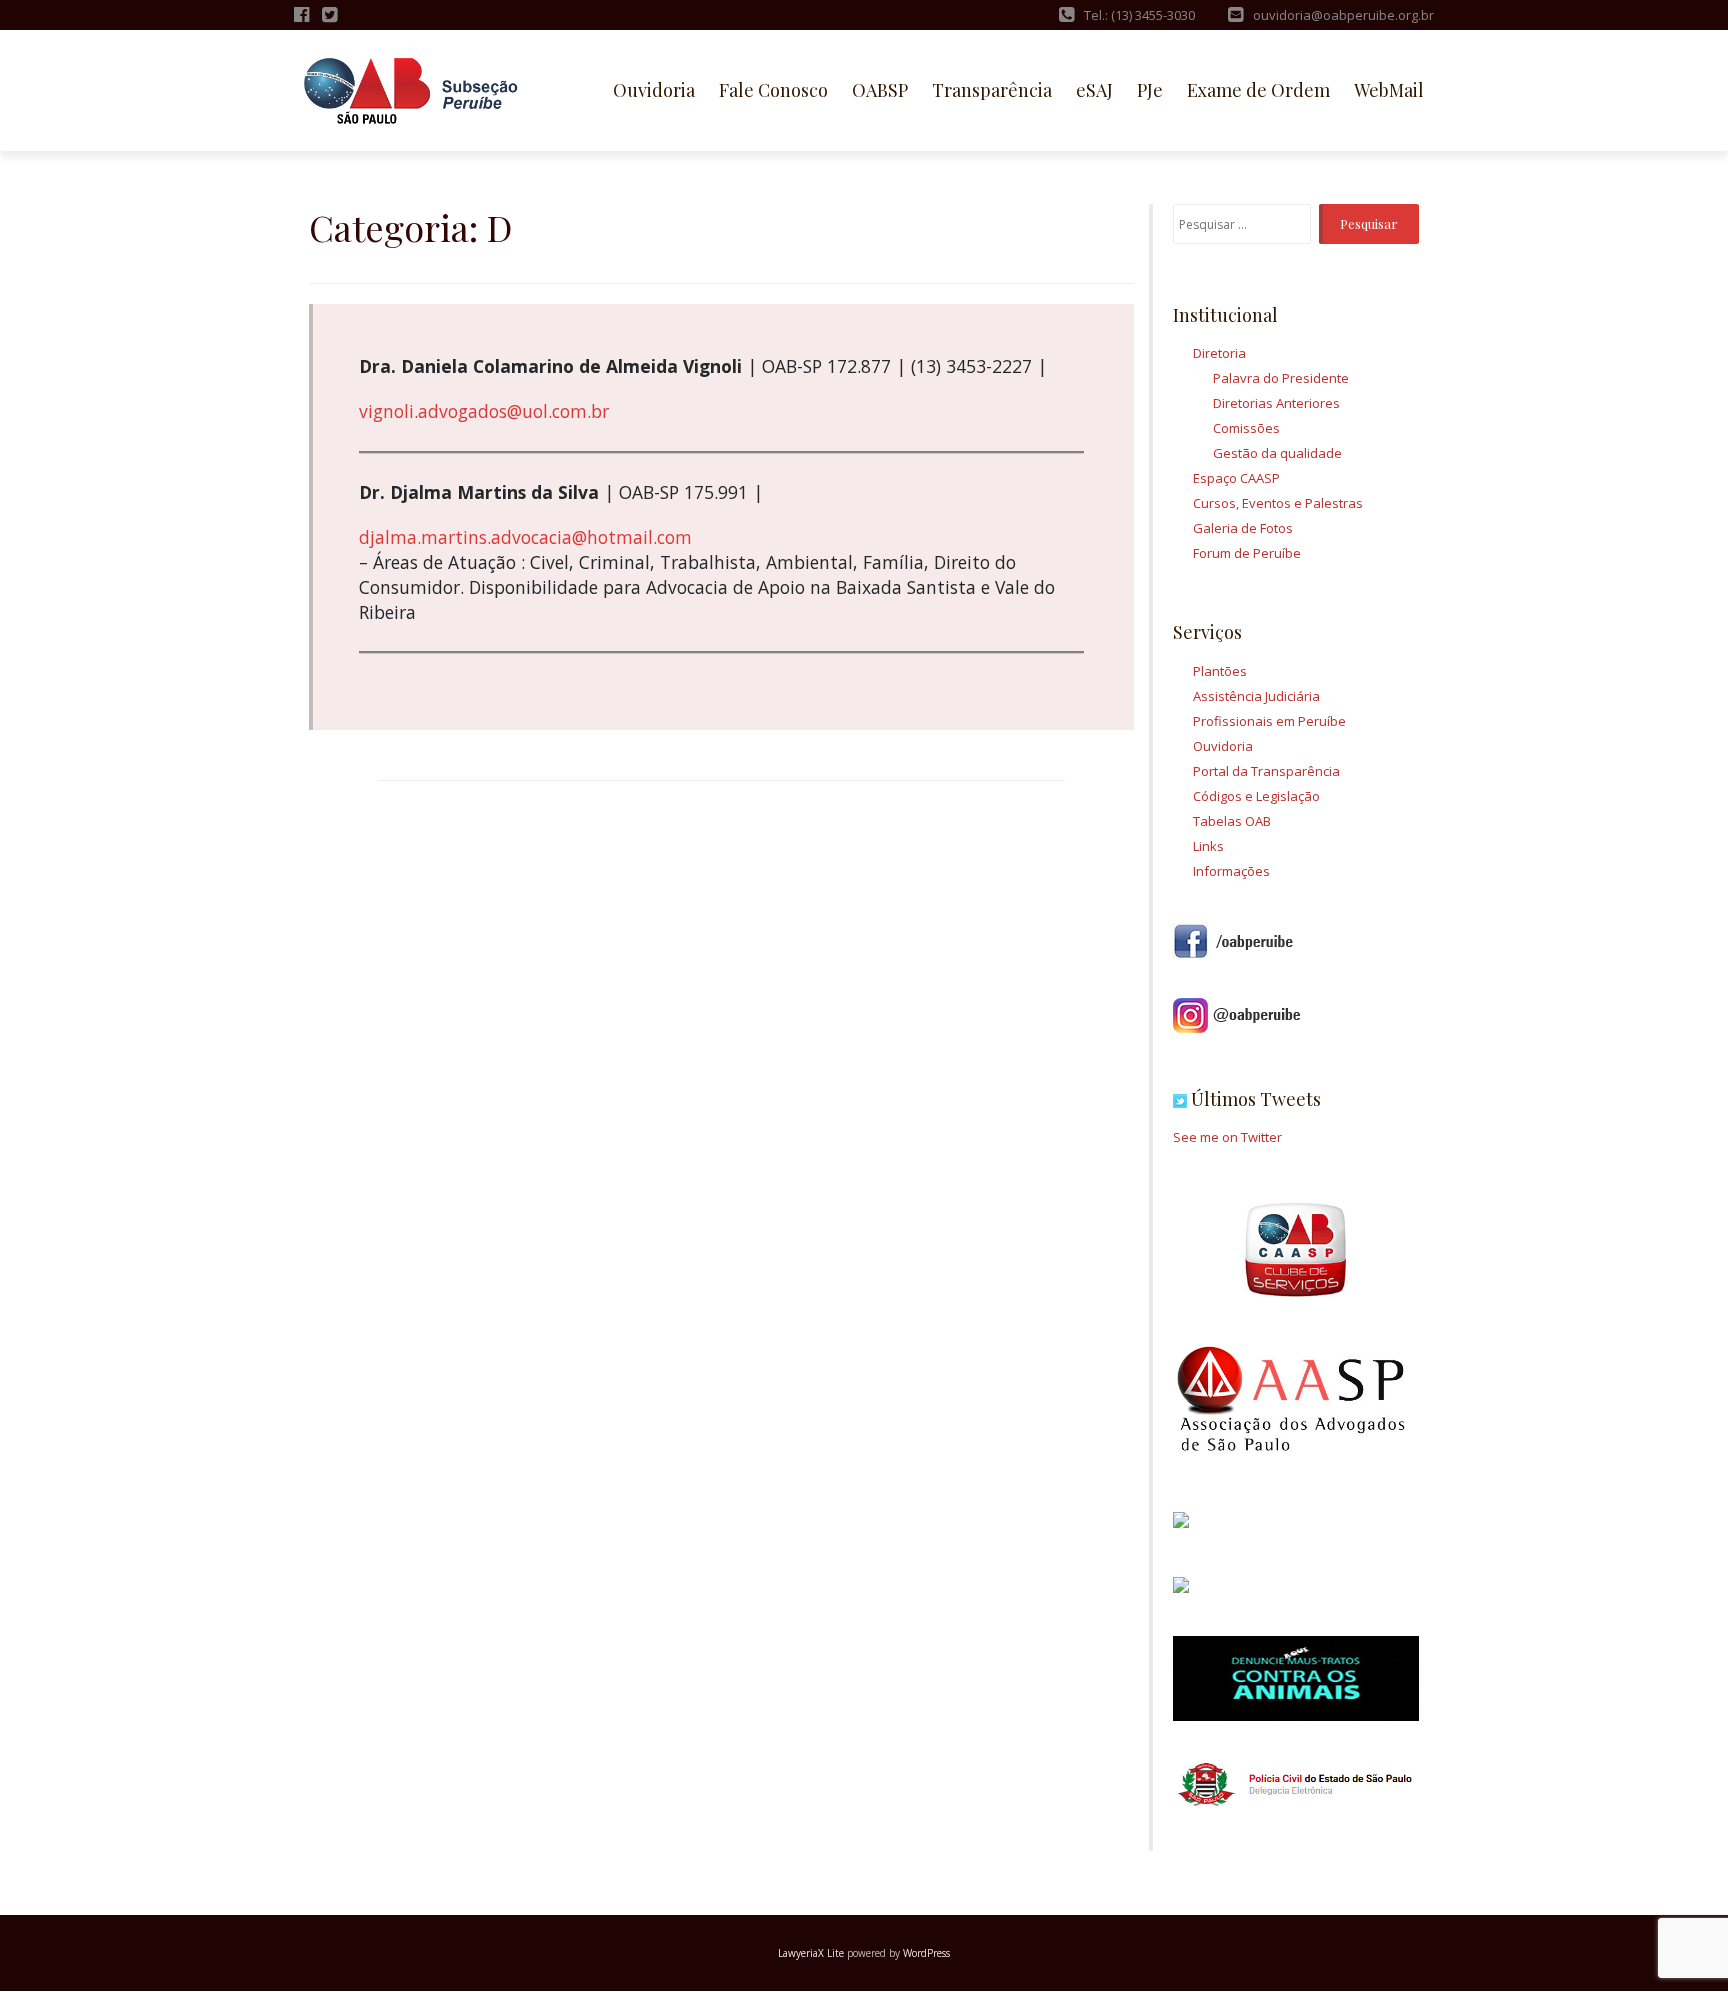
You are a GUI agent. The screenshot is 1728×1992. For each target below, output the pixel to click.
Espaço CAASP (1236, 478)
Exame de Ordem (1258, 90)
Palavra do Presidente (1281, 378)
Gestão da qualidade (1277, 453)
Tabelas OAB (1232, 821)
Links (1208, 846)
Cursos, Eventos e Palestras (1278, 503)
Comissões (1246, 428)
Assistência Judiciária (1256, 696)
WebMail (1389, 90)
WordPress (926, 1953)
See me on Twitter (1227, 1137)
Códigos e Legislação (1256, 796)
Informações (1231, 871)
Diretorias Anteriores (1276, 403)
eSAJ (1094, 90)
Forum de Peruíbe (1247, 553)
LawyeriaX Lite (811, 1953)
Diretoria (1219, 353)
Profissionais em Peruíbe (1269, 721)
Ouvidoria (654, 90)
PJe (1150, 90)
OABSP (880, 90)
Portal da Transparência (1266, 771)
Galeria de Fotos (1243, 528)
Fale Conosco (773, 90)
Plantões (1220, 671)
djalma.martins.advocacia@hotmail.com (525, 537)
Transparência (992, 90)
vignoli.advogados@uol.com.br (484, 411)
